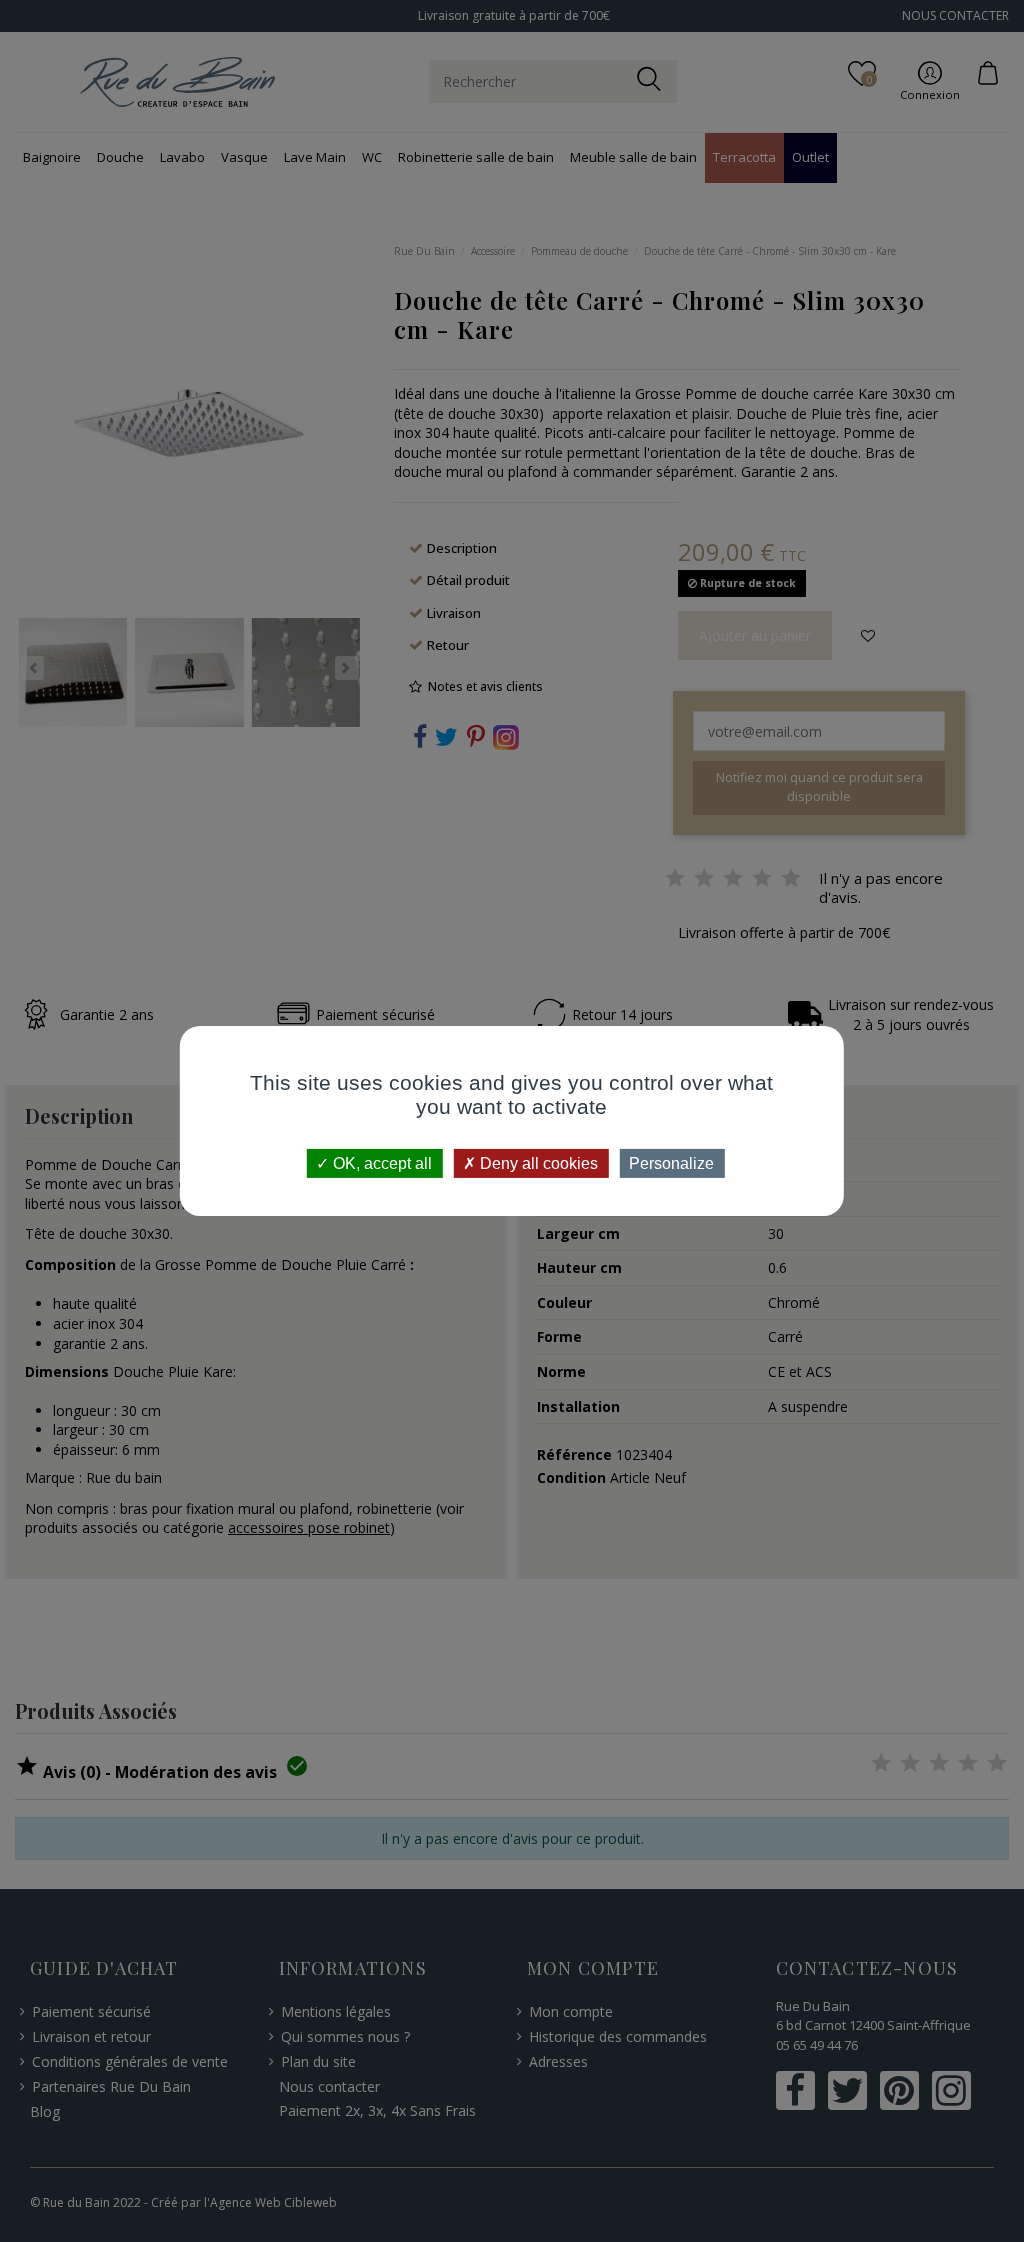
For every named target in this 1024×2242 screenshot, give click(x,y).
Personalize (671, 1163)
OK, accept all (380, 1163)
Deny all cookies (537, 1163)
